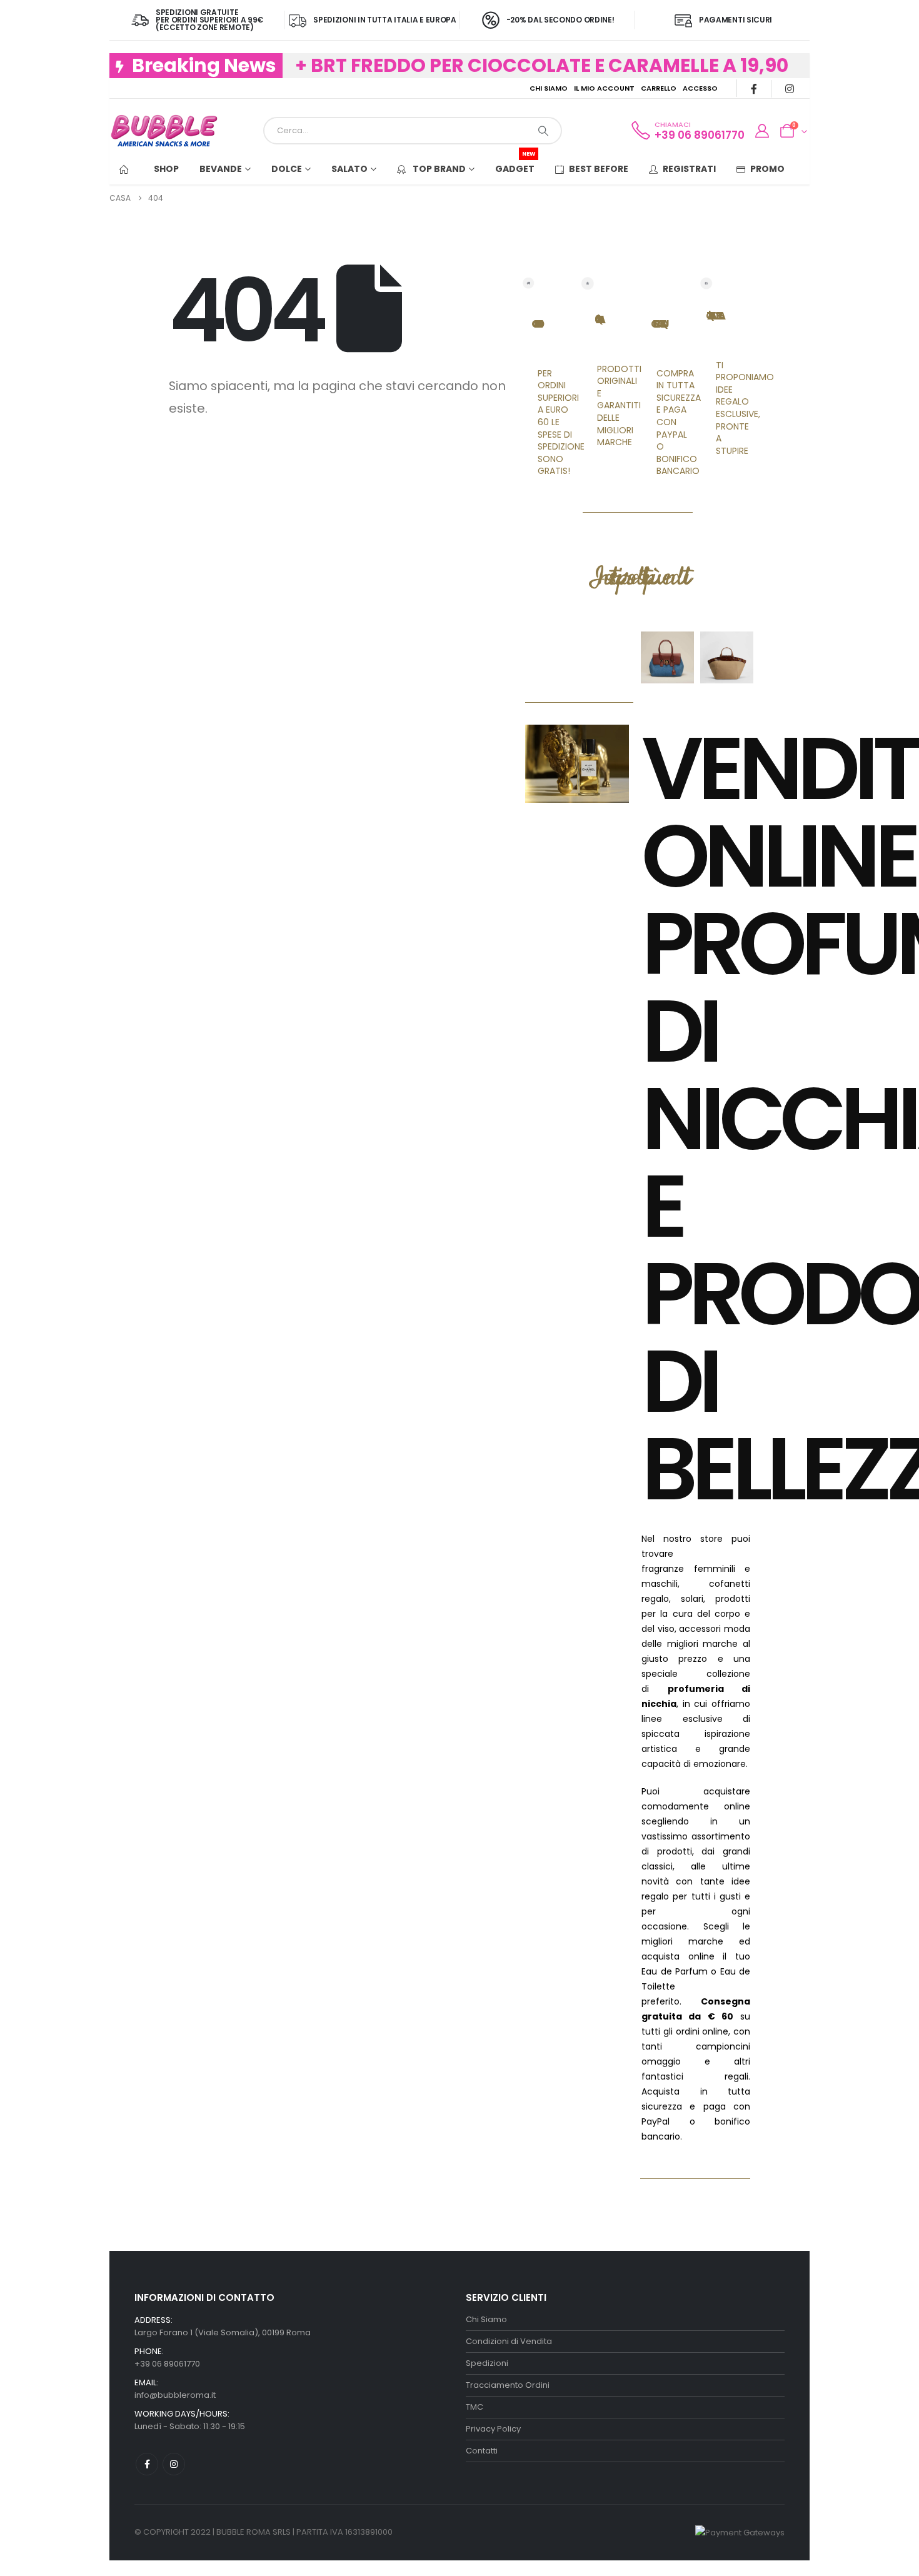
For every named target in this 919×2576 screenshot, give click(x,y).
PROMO (767, 169)
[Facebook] (754, 88)
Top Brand (438, 169)
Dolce (287, 169)
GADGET (515, 164)
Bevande (221, 169)
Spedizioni (487, 2363)
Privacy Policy (493, 2429)
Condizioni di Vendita (509, 2341)
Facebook (147, 2464)
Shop (166, 169)
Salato (349, 169)
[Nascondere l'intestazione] (164, 131)
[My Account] (761, 131)
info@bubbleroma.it (175, 2395)
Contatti (482, 2451)
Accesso (700, 88)
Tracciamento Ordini (508, 2385)
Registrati (689, 169)
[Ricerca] (543, 131)
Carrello (659, 88)
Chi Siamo (549, 88)
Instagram (174, 2464)
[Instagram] (789, 88)
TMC (475, 2407)
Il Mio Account (604, 88)
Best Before (599, 169)
